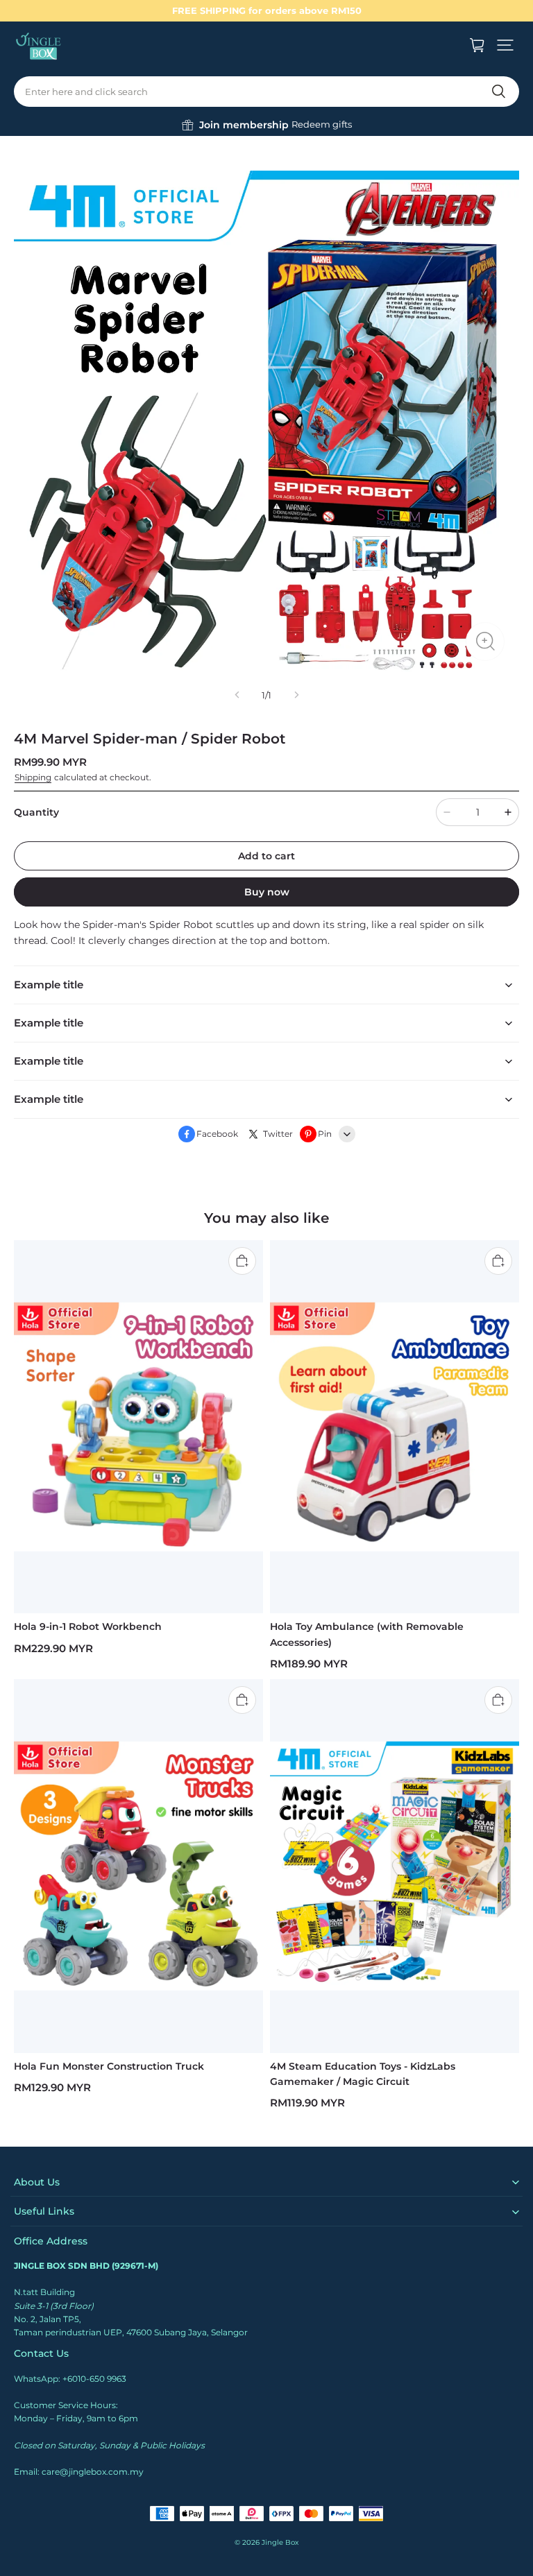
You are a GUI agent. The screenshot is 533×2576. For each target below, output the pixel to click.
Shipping (33, 777)
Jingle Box (280, 2542)
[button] (505, 45)
